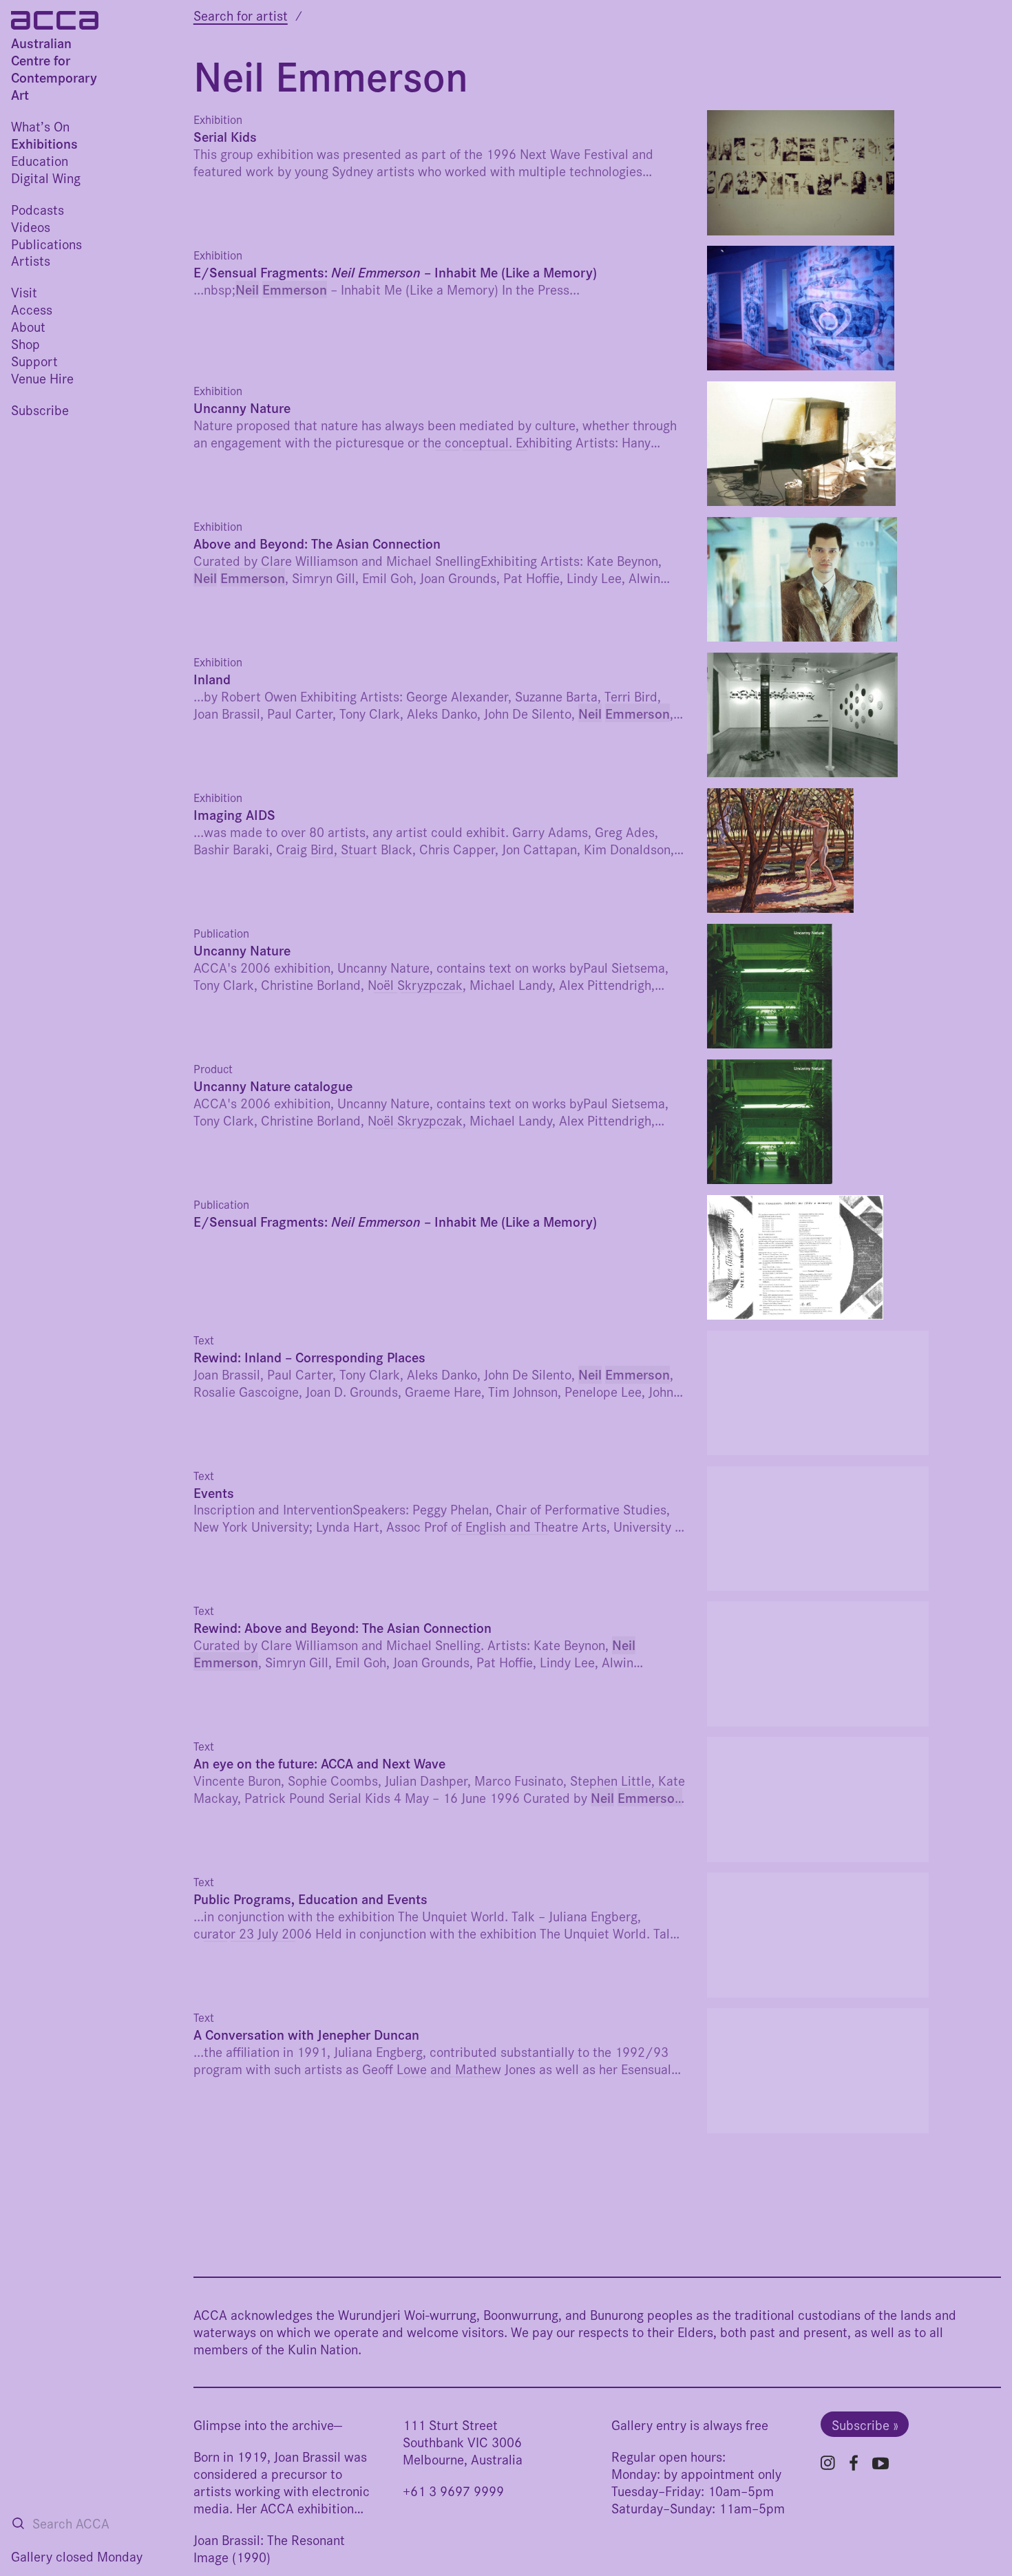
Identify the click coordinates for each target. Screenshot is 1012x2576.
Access (32, 309)
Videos (31, 226)
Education (40, 160)
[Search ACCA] (18, 2523)
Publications (46, 243)
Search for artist (241, 15)
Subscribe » (865, 2424)
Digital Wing (46, 177)
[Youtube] (881, 2463)
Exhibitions (44, 143)
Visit (24, 292)
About (28, 326)
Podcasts (38, 209)
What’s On (40, 126)
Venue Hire (42, 378)
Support (34, 360)
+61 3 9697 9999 (453, 2490)
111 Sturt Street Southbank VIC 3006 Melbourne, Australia (463, 2441)
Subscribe (40, 409)
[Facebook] (854, 2463)
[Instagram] (828, 2463)
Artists (31, 260)
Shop (25, 343)
